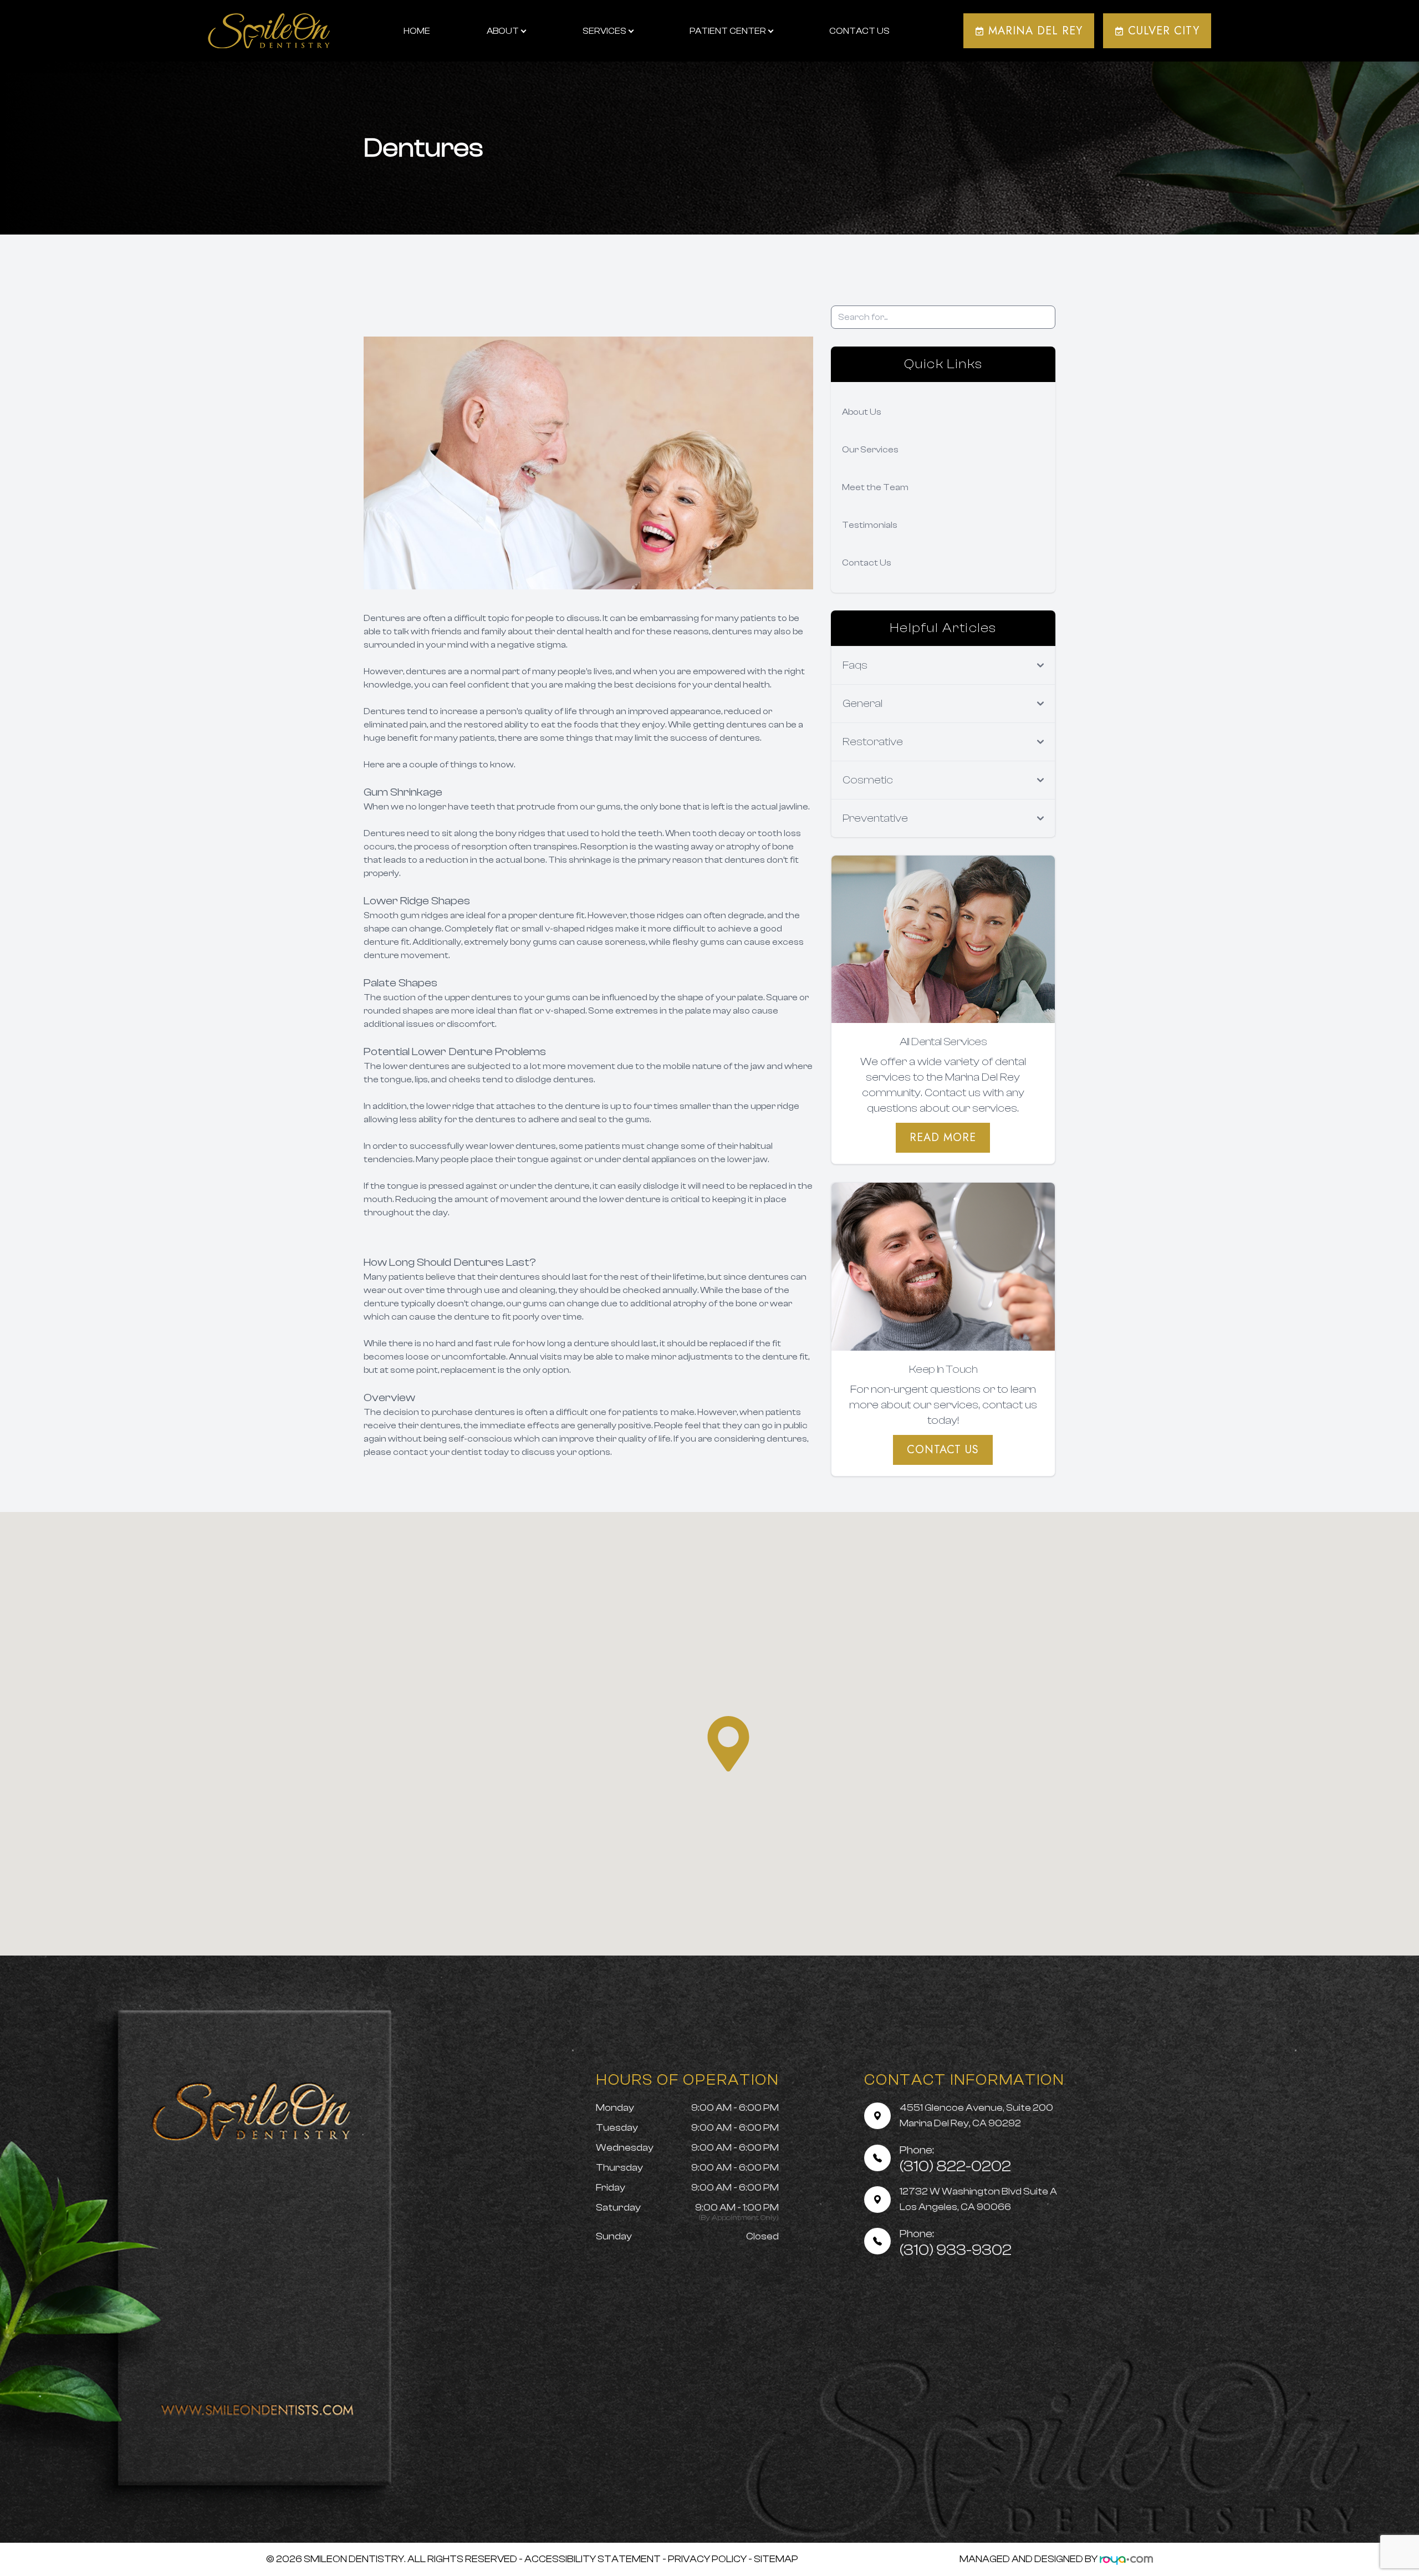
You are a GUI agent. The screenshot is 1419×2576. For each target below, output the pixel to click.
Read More (943, 1137)
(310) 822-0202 (955, 2159)
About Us (862, 412)
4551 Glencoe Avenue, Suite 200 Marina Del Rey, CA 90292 (976, 2116)
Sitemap (776, 2559)
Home (417, 31)
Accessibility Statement (593, 2559)
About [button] (503, 31)
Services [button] (604, 31)
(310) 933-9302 (956, 2243)
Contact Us (859, 31)
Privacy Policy (707, 2559)
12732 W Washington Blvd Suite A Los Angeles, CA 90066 (978, 2199)
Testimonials (870, 525)
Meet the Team (875, 487)
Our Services (870, 450)
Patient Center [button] (728, 31)
